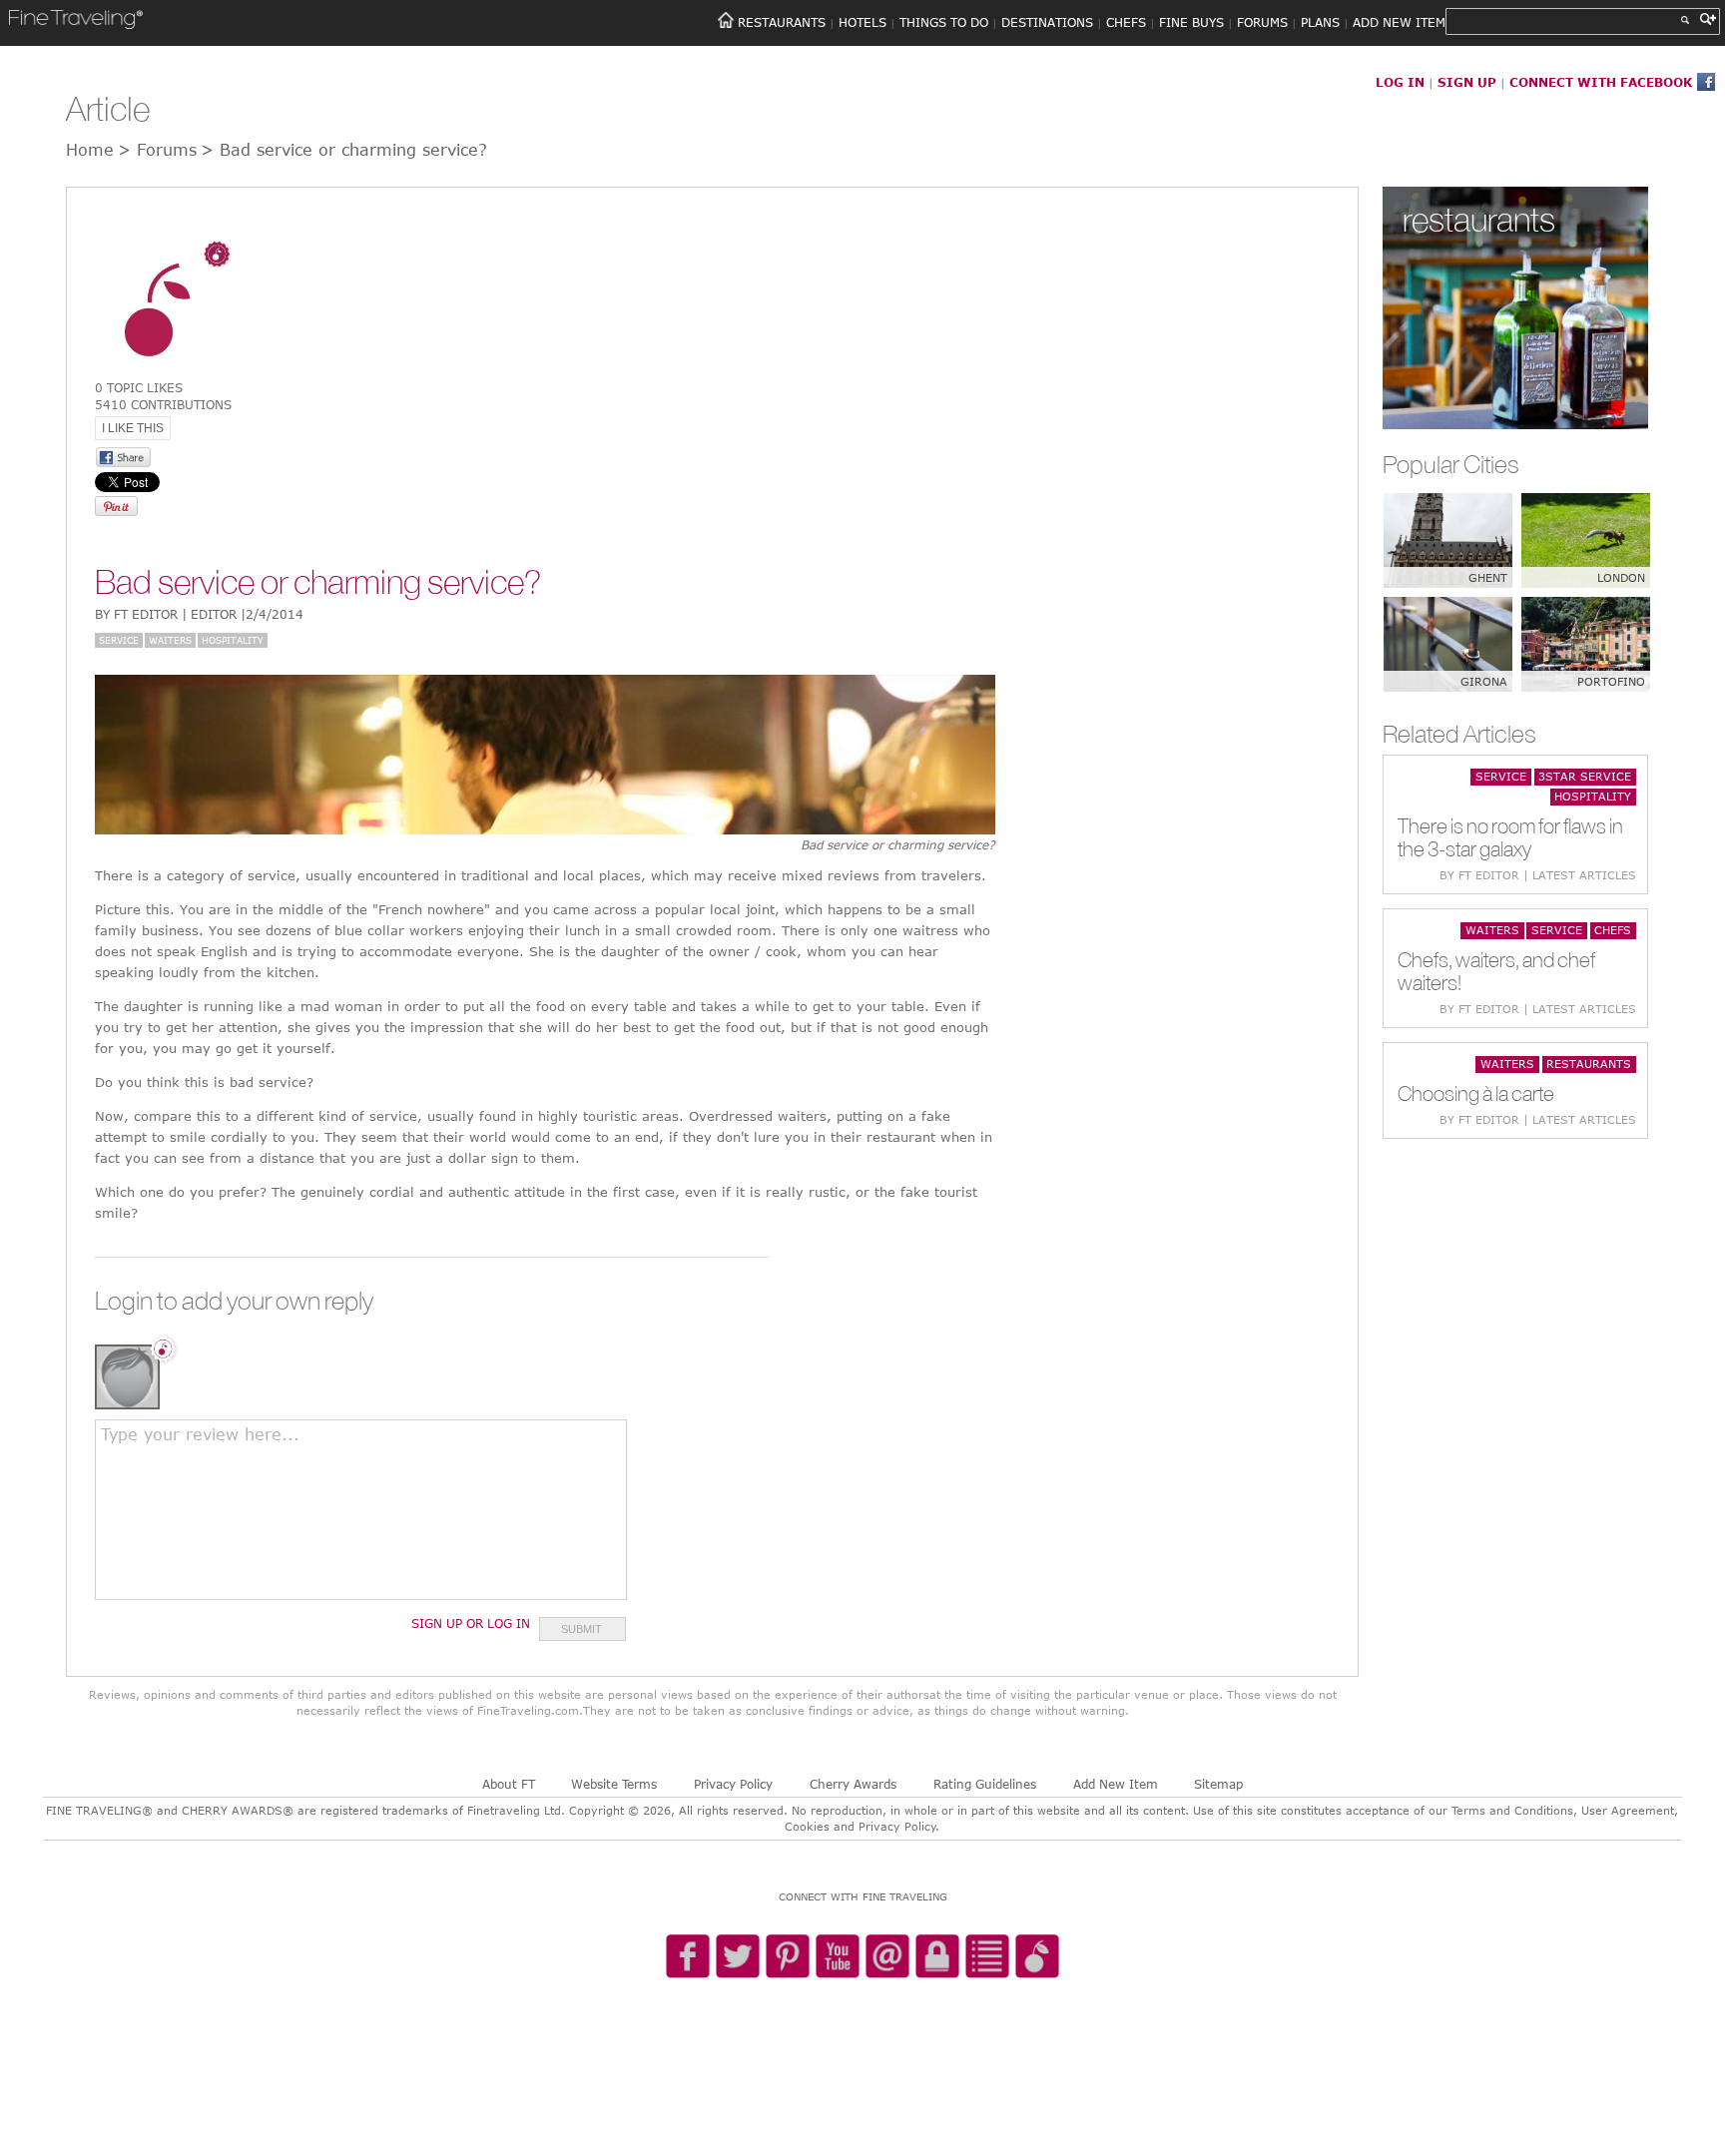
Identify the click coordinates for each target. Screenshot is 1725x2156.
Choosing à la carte (1476, 1093)
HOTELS (862, 22)
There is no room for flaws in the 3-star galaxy (1510, 837)
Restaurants (1589, 1064)
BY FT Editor (199, 614)
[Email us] (887, 1957)
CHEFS (1126, 22)
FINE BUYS (1191, 22)
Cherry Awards (853, 1784)
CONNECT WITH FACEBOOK (1601, 82)
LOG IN (1400, 82)
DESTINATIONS (1047, 22)
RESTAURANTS (782, 22)
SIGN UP (1467, 82)
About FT (509, 1784)
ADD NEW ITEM (1399, 22)
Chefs (1613, 930)
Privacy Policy (733, 1784)
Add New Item (1116, 1784)
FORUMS (1262, 22)
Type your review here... (200, 1434)
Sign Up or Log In (471, 1623)
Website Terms (614, 1784)
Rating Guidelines (985, 1784)
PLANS (1320, 22)
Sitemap (1218, 1784)
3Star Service (1585, 776)
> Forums (157, 150)
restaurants (1479, 219)
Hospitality (233, 640)
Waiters (170, 640)
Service (119, 640)
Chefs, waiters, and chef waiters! (1496, 971)
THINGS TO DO (944, 22)
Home (90, 150)
